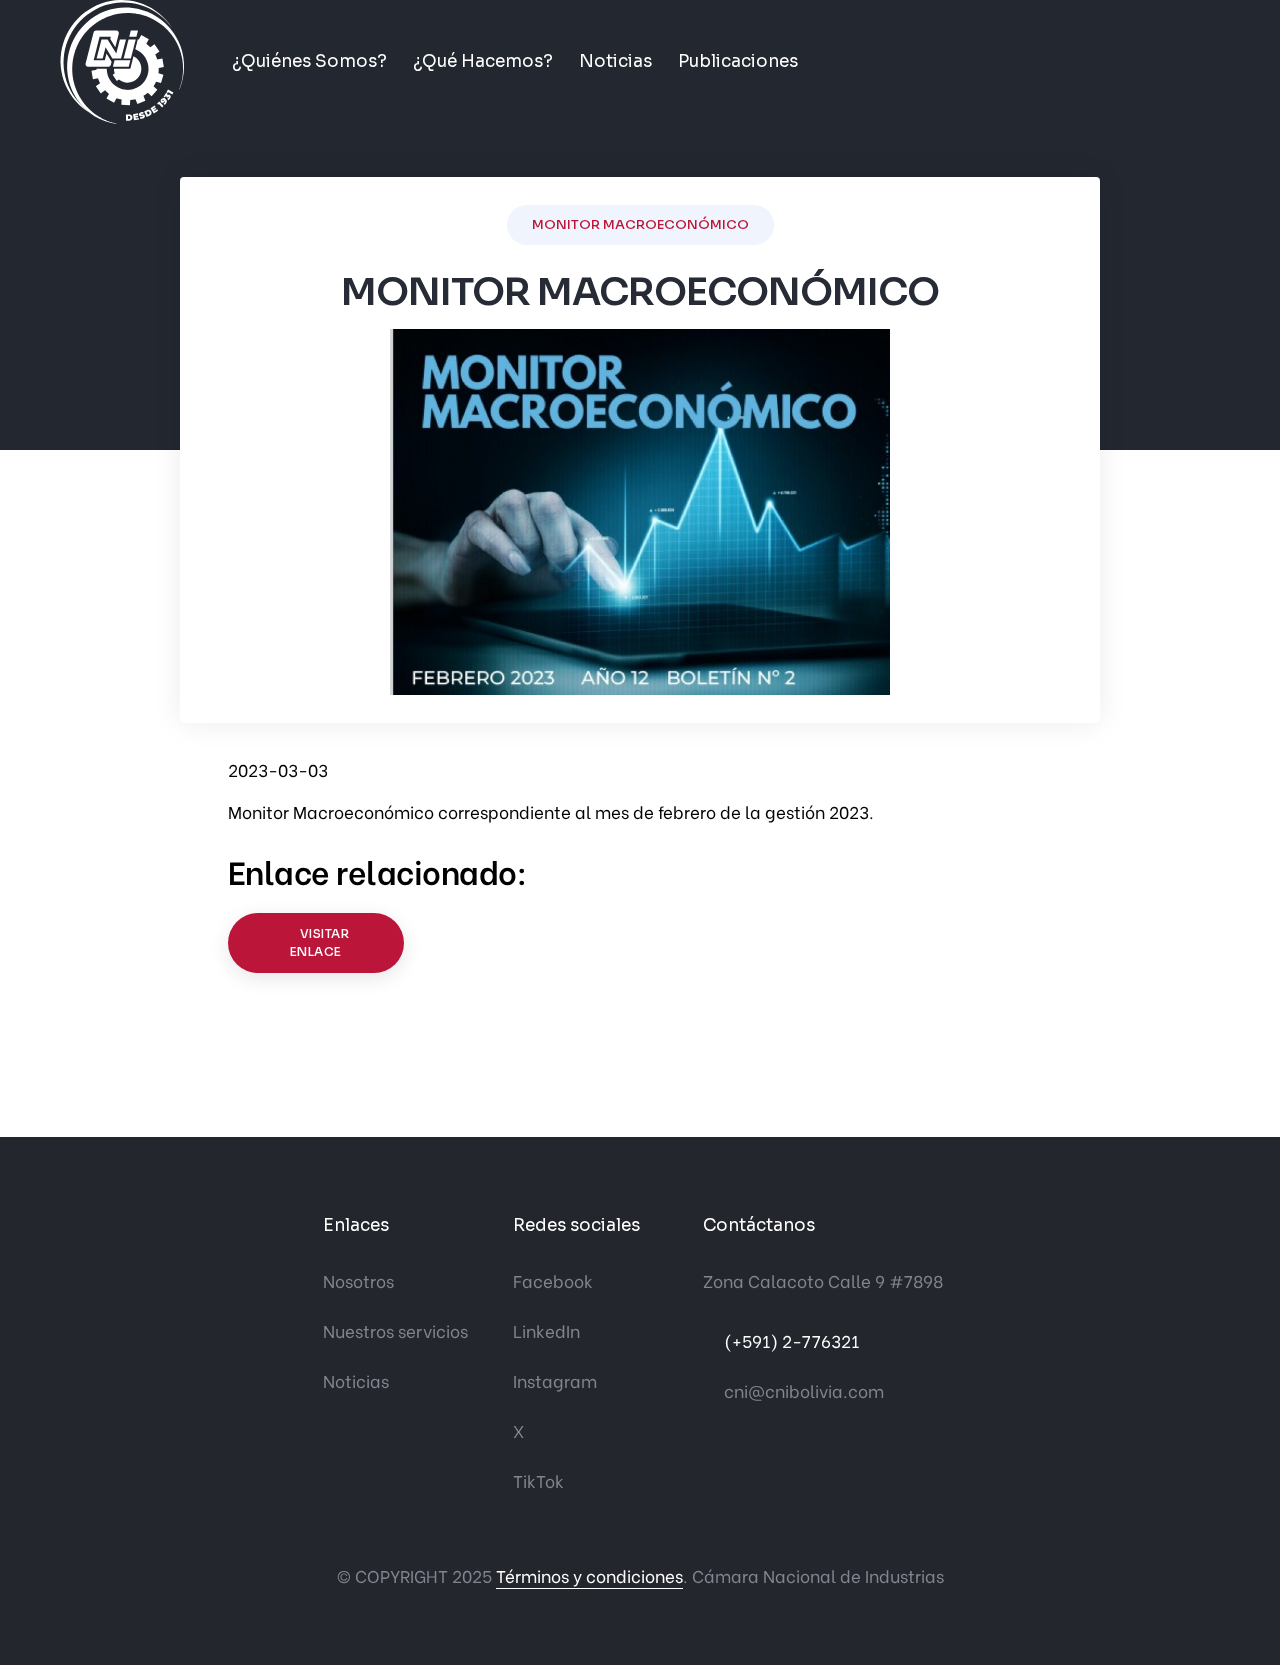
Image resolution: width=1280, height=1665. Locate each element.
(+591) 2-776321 (791, 1340)
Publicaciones (738, 61)
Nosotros (358, 1280)
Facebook (553, 1280)
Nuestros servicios (395, 1330)
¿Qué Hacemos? (483, 61)
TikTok (538, 1480)
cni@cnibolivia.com (804, 1390)
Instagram (555, 1380)
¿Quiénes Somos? (309, 61)
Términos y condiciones (589, 1575)
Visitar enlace (320, 942)
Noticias (615, 61)
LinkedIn (546, 1330)
